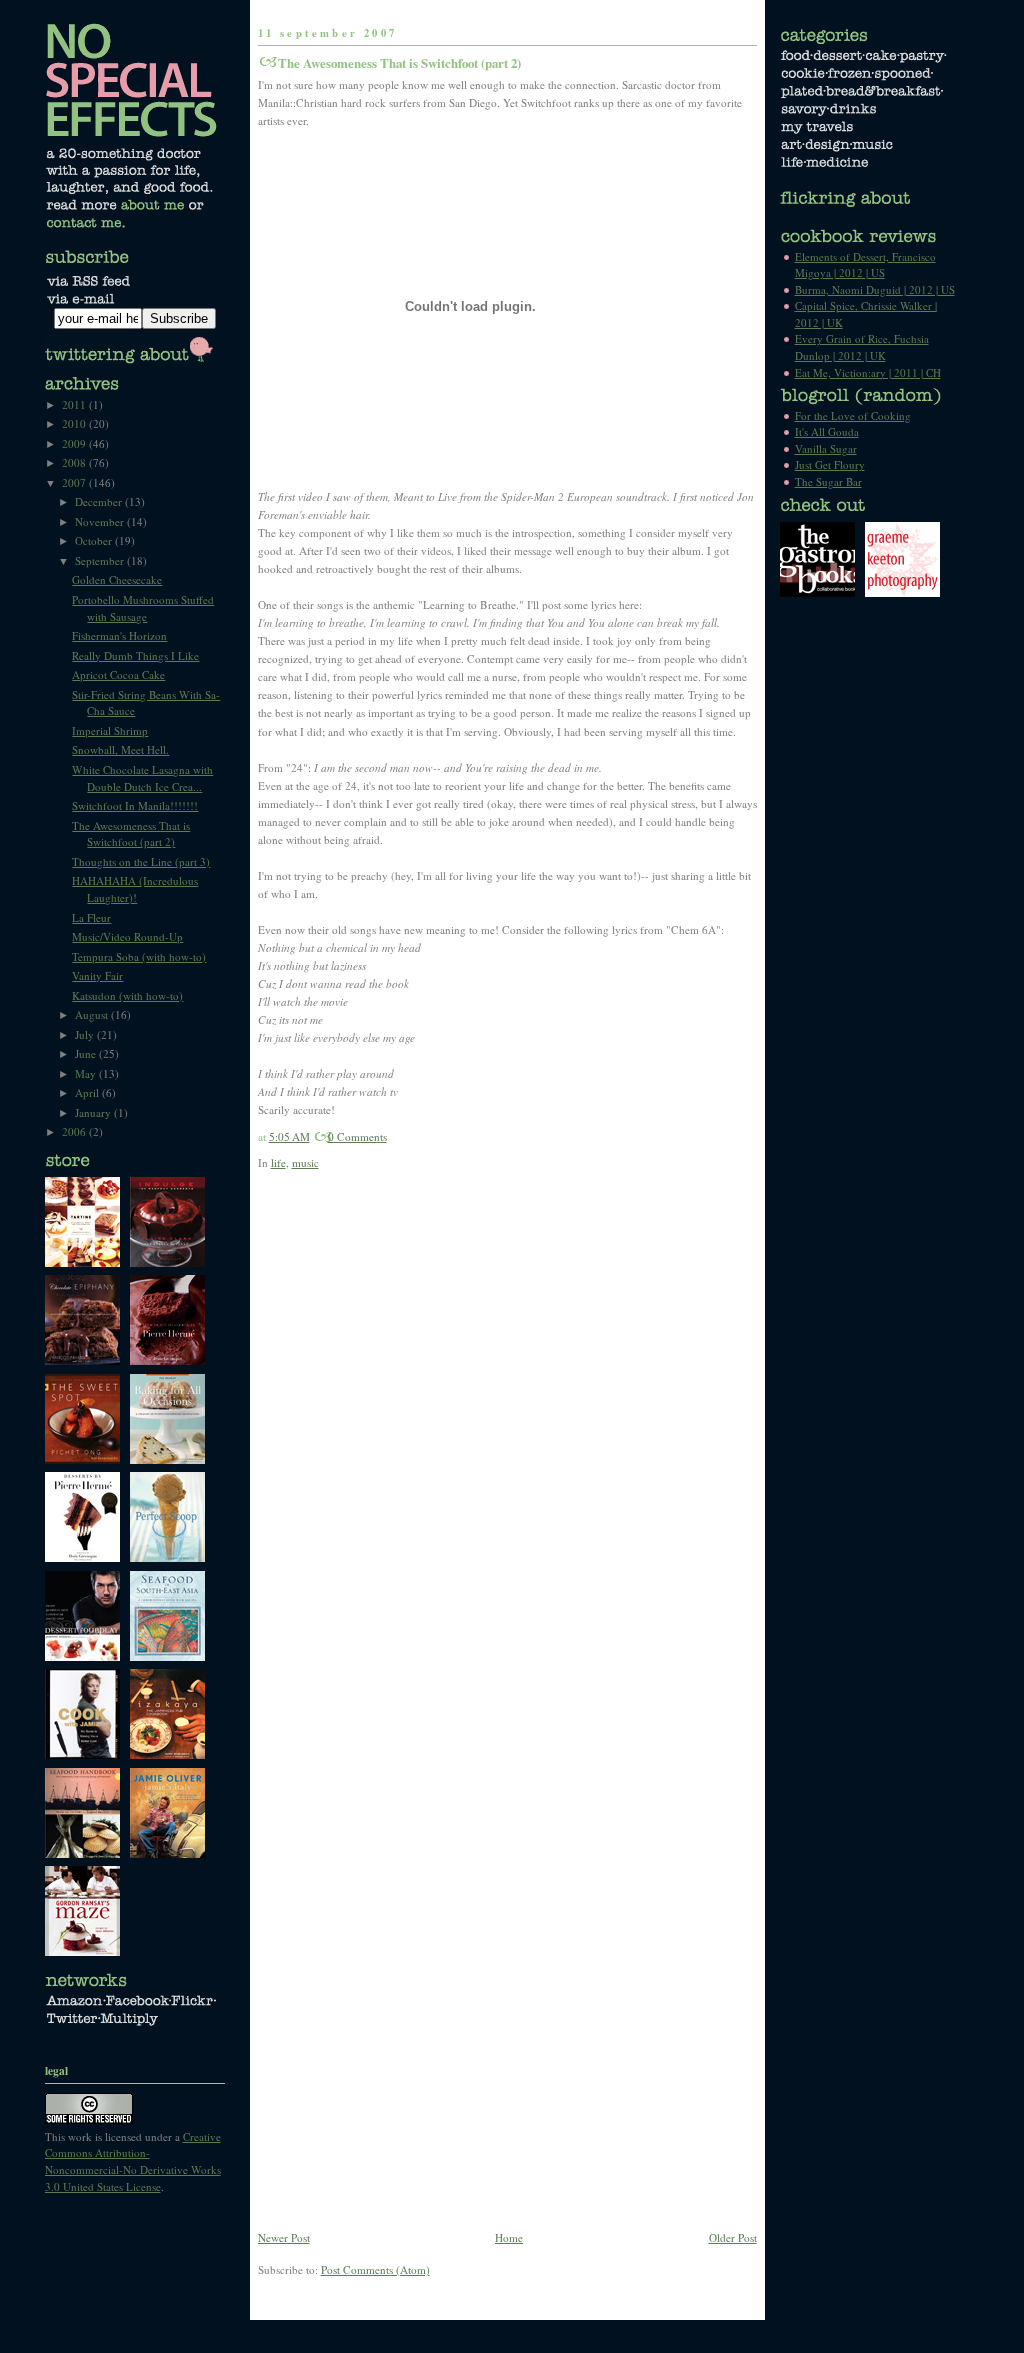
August (93, 1014)
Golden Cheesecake (117, 579)
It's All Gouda (827, 431)
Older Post (733, 2237)
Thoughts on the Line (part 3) (141, 861)
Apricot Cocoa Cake (118, 674)
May (87, 1073)
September (101, 560)
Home (509, 2237)
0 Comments (357, 1136)
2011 (75, 404)
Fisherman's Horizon (119, 635)
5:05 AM (289, 1136)
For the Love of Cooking (853, 415)
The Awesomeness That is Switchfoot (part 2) (399, 63)
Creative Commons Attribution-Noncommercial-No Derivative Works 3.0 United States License (133, 2161)
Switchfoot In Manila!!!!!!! (135, 805)
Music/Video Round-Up (127, 936)
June (87, 1053)
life (278, 1162)
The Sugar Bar (828, 481)
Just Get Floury (830, 464)
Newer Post (284, 2237)
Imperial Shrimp (110, 730)
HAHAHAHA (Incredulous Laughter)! (135, 889)
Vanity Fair (97, 975)
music (305, 1162)
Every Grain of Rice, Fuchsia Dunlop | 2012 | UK (862, 347)
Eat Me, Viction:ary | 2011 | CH (868, 372)
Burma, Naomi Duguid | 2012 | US (875, 289)
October (95, 540)
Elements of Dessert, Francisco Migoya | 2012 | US (865, 265)
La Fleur (91, 917)
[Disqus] (507, 1450)
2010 (75, 423)
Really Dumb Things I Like (135, 655)
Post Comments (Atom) (375, 2269)
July (86, 1034)
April (88, 1092)
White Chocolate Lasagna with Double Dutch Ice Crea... (142, 778)
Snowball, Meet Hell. (120, 749)
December (100, 501)
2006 (75, 1131)
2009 (75, 443)
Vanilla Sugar (826, 448)
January (94, 1112)
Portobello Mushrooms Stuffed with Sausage (143, 608)
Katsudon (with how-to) (127, 995)
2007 (75, 482)
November (101, 521)
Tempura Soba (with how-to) (139, 956)
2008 (75, 462)
